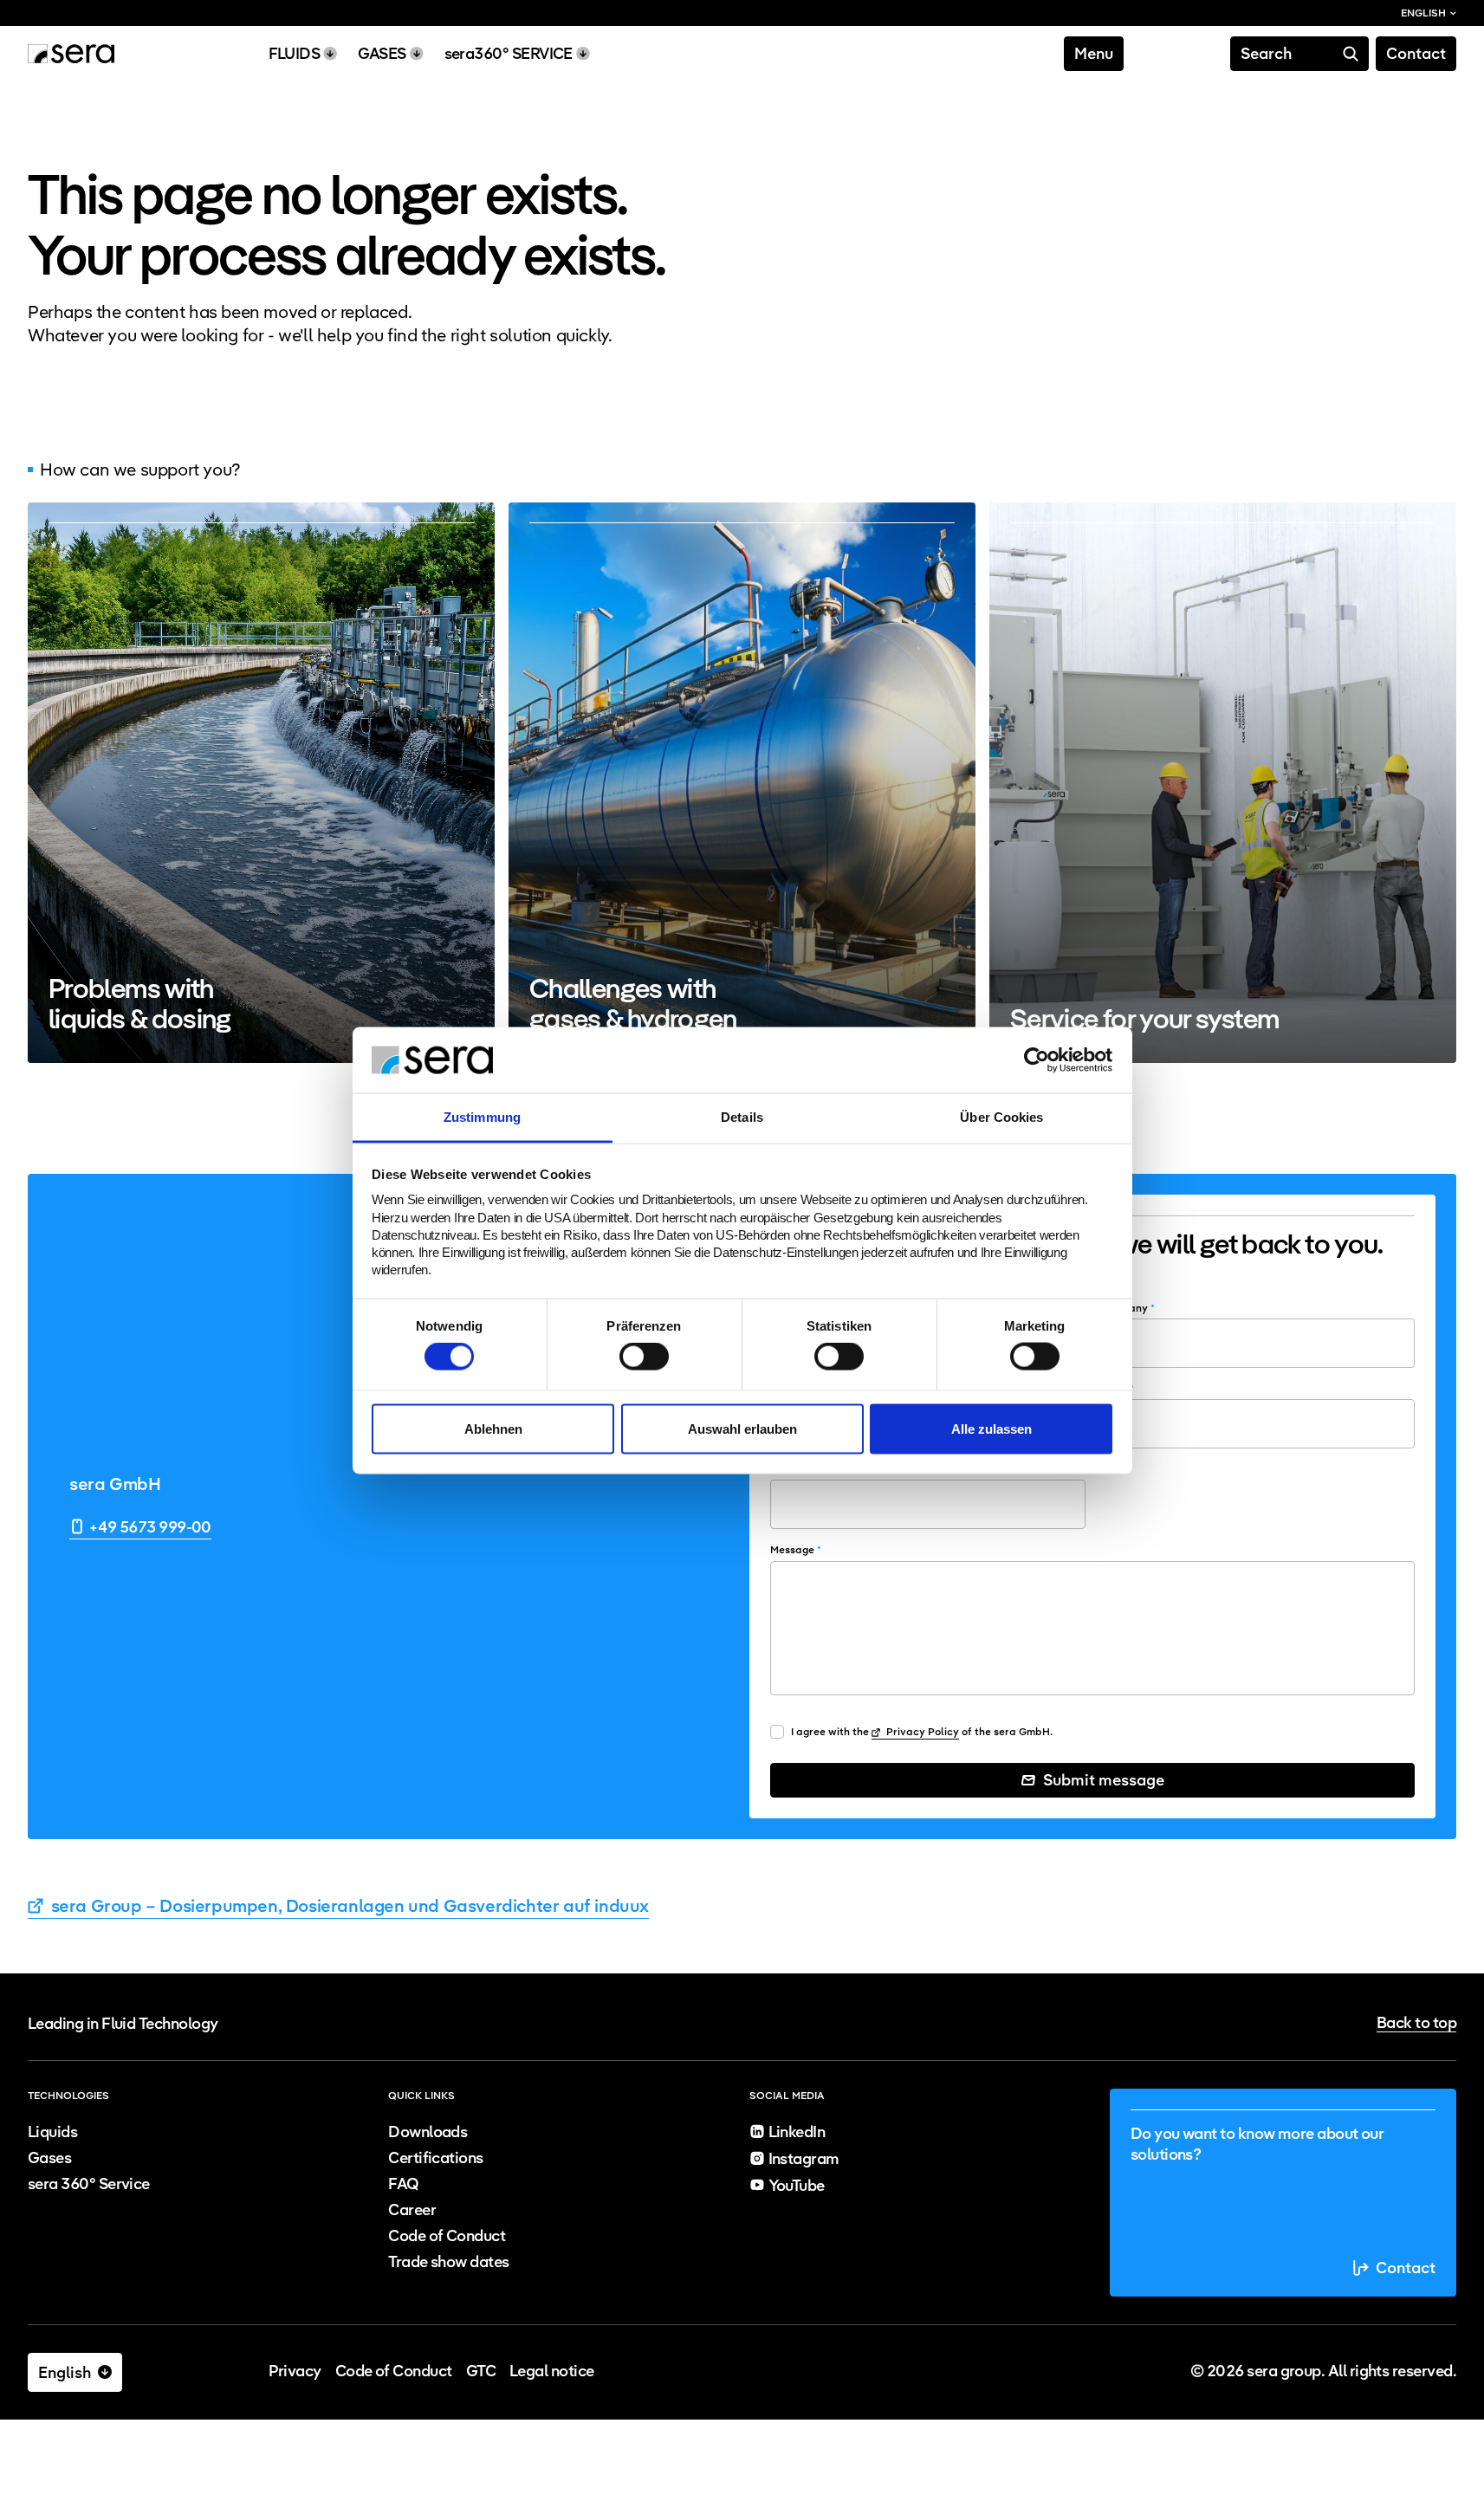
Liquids (52, 2132)
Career (412, 2209)
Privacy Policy (921, 1731)
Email (1117, 1388)
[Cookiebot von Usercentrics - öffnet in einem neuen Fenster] (1037, 1059)
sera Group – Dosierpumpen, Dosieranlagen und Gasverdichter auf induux (348, 1906)
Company (1127, 1308)
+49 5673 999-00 (150, 1527)
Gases (49, 2158)
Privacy (295, 2371)
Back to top (1416, 2024)
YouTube (797, 2185)
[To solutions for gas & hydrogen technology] (742, 783)
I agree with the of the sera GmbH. (922, 1731)
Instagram (804, 2158)
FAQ (403, 2184)
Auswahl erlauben (742, 1428)
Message (796, 1549)
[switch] (644, 1357)
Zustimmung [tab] (482, 1117)
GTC (481, 2371)
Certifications (435, 2158)
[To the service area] (1223, 783)
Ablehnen (493, 1428)
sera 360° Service (89, 2184)
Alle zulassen (991, 1428)
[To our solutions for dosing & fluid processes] (261, 783)
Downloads (428, 2132)
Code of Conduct (447, 2235)
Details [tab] (742, 1117)
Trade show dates (448, 2261)
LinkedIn (797, 2132)
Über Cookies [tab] (1001, 1117)
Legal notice (552, 2371)
